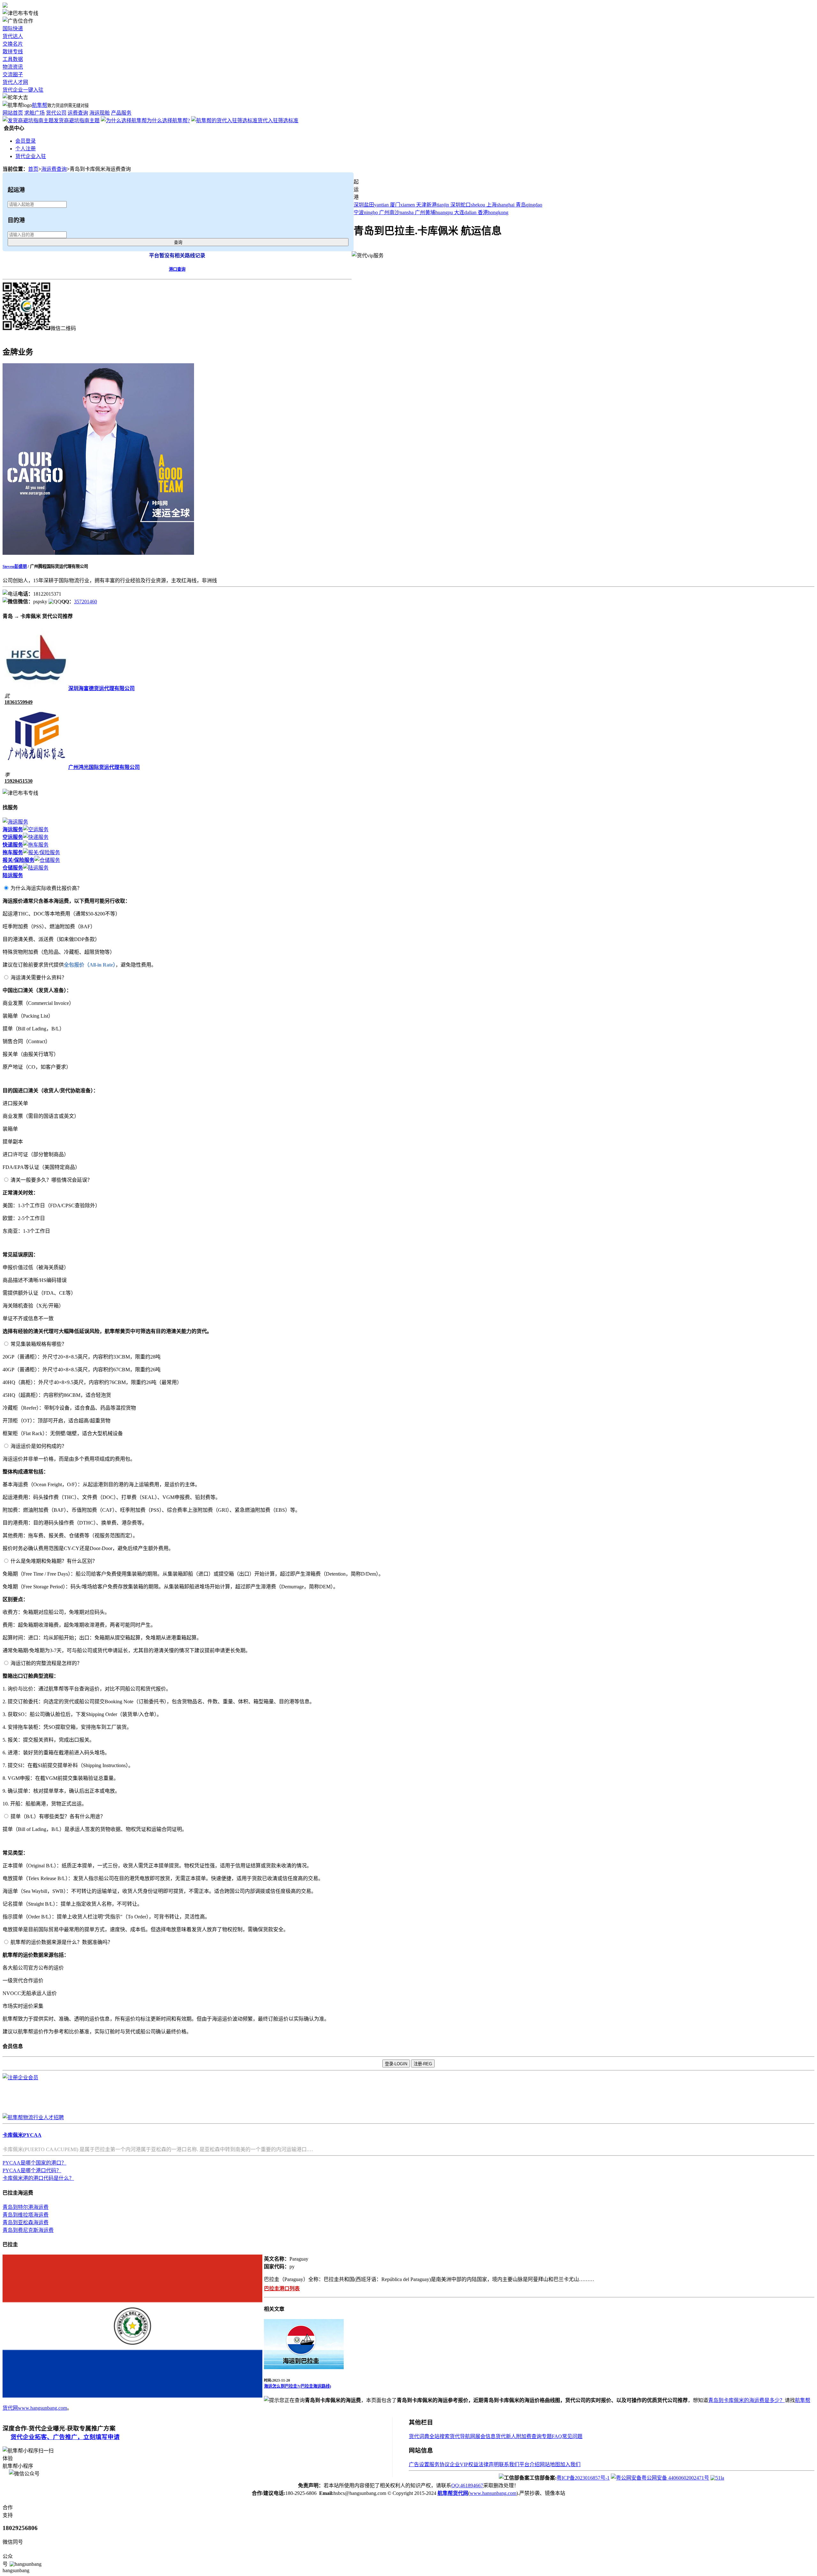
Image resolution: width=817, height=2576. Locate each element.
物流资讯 (13, 67)
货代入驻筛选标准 (278, 121)
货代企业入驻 (31, 156)
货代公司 (56, 113)
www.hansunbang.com (493, 2493)
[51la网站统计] (717, 2478)
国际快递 (13, 29)
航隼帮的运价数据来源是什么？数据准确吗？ (62, 1942)
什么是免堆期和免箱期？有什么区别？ (54, 1561)
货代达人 (13, 36)
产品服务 (121, 113)
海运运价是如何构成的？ (39, 1446)
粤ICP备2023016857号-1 (583, 2478)
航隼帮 (40, 105)
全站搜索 (439, 2436)
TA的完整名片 (19, 336)
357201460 (86, 602)
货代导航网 (462, 2436)
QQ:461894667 (467, 2486)
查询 (178, 242)
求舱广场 (34, 113)
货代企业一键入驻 (23, 90)
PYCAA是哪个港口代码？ (32, 2170)
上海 (500, 205)
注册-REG (423, 2064)
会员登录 (26, 141)
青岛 (529, 205)
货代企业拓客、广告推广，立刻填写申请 (65, 2437)
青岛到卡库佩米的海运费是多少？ (746, 2400)
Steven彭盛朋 (15, 566)
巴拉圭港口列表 (282, 2289)
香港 (493, 212)
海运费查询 (54, 169)
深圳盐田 (371, 205)
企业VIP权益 (464, 2464)
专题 (547, 2436)
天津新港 (433, 205)
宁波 (366, 212)
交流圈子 (13, 75)
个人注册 (26, 149)
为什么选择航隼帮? (168, 121)
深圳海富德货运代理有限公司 (101, 688)
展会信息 (485, 2436)
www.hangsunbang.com (42, 2408)
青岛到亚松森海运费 (26, 2222)
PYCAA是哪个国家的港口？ (34, 2163)
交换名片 (13, 44)
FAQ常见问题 (567, 2436)
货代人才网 (15, 82)
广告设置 (419, 2464)
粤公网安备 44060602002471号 (675, 2478)
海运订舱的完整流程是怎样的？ (46, 1663)
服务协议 (439, 2464)
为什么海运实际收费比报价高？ (46, 888)
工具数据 (13, 59)
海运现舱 (100, 113)
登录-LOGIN (396, 2064)
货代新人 (506, 2436)
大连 (465, 212)
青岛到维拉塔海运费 (26, 2215)
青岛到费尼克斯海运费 (28, 2230)
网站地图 (550, 2464)
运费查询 (78, 113)
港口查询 (177, 269)
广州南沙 (396, 212)
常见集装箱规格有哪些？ (39, 1344)
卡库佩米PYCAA (22, 2135)
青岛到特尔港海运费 (26, 2207)
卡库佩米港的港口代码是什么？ (38, 2178)
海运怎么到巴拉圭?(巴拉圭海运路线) (297, 2386)
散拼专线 (13, 52)
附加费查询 (529, 2436)
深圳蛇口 (468, 205)
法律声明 (489, 2464)
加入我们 (570, 2464)
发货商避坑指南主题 (77, 121)
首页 (33, 169)
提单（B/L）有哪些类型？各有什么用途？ (58, 1816)
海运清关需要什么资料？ (39, 978)
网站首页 (13, 113)
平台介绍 (529, 2464)
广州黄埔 (434, 212)
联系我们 (509, 2464)
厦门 (402, 205)
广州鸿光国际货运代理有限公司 (104, 767)
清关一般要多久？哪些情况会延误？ (51, 1180)
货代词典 (419, 2436)
